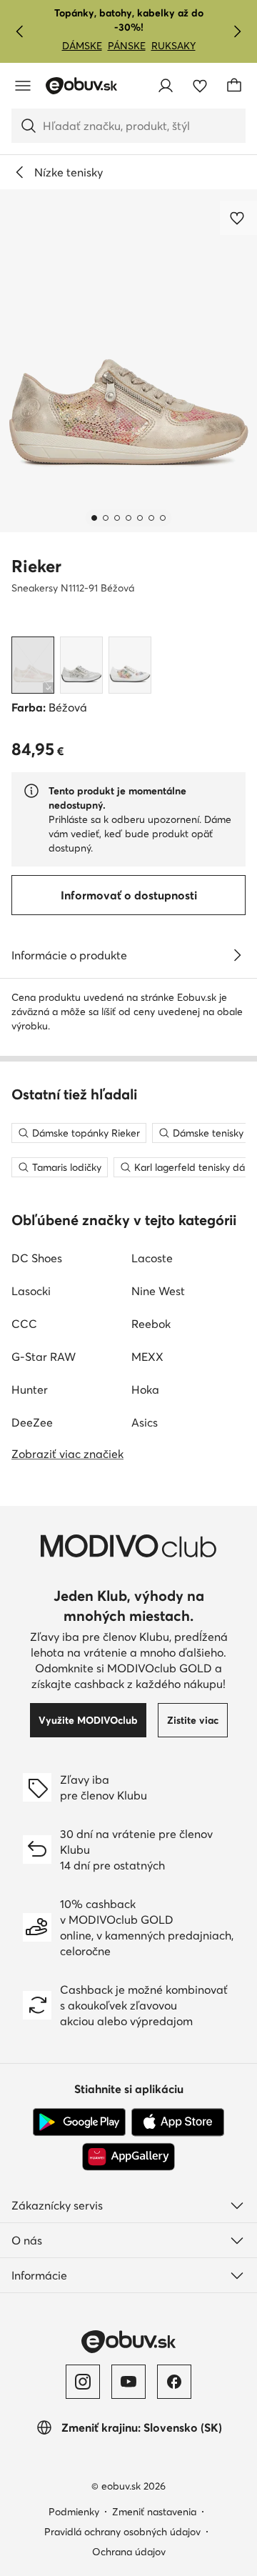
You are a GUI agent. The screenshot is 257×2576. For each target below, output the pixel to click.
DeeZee (32, 1422)
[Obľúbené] (200, 86)
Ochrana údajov (129, 2552)
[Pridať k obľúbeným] (238, 218)
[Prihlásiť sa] (166, 86)
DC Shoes (37, 1258)
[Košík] (234, 86)
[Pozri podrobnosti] (237, 955)
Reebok (151, 1324)
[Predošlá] (20, 31)
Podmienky (74, 2512)
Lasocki (31, 1291)
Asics (145, 1422)
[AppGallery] (128, 2157)
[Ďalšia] (237, 31)
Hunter (30, 1389)
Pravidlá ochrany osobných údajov (122, 2532)
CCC (24, 1324)
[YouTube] (128, 2382)
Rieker (36, 566)
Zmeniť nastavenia (154, 2512)
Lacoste (152, 1258)
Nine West (158, 1291)
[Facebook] (174, 2382)
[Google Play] (79, 2122)
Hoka (145, 1389)
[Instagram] (83, 2382)
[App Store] (178, 2122)
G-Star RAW (44, 1357)
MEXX (147, 1357)
